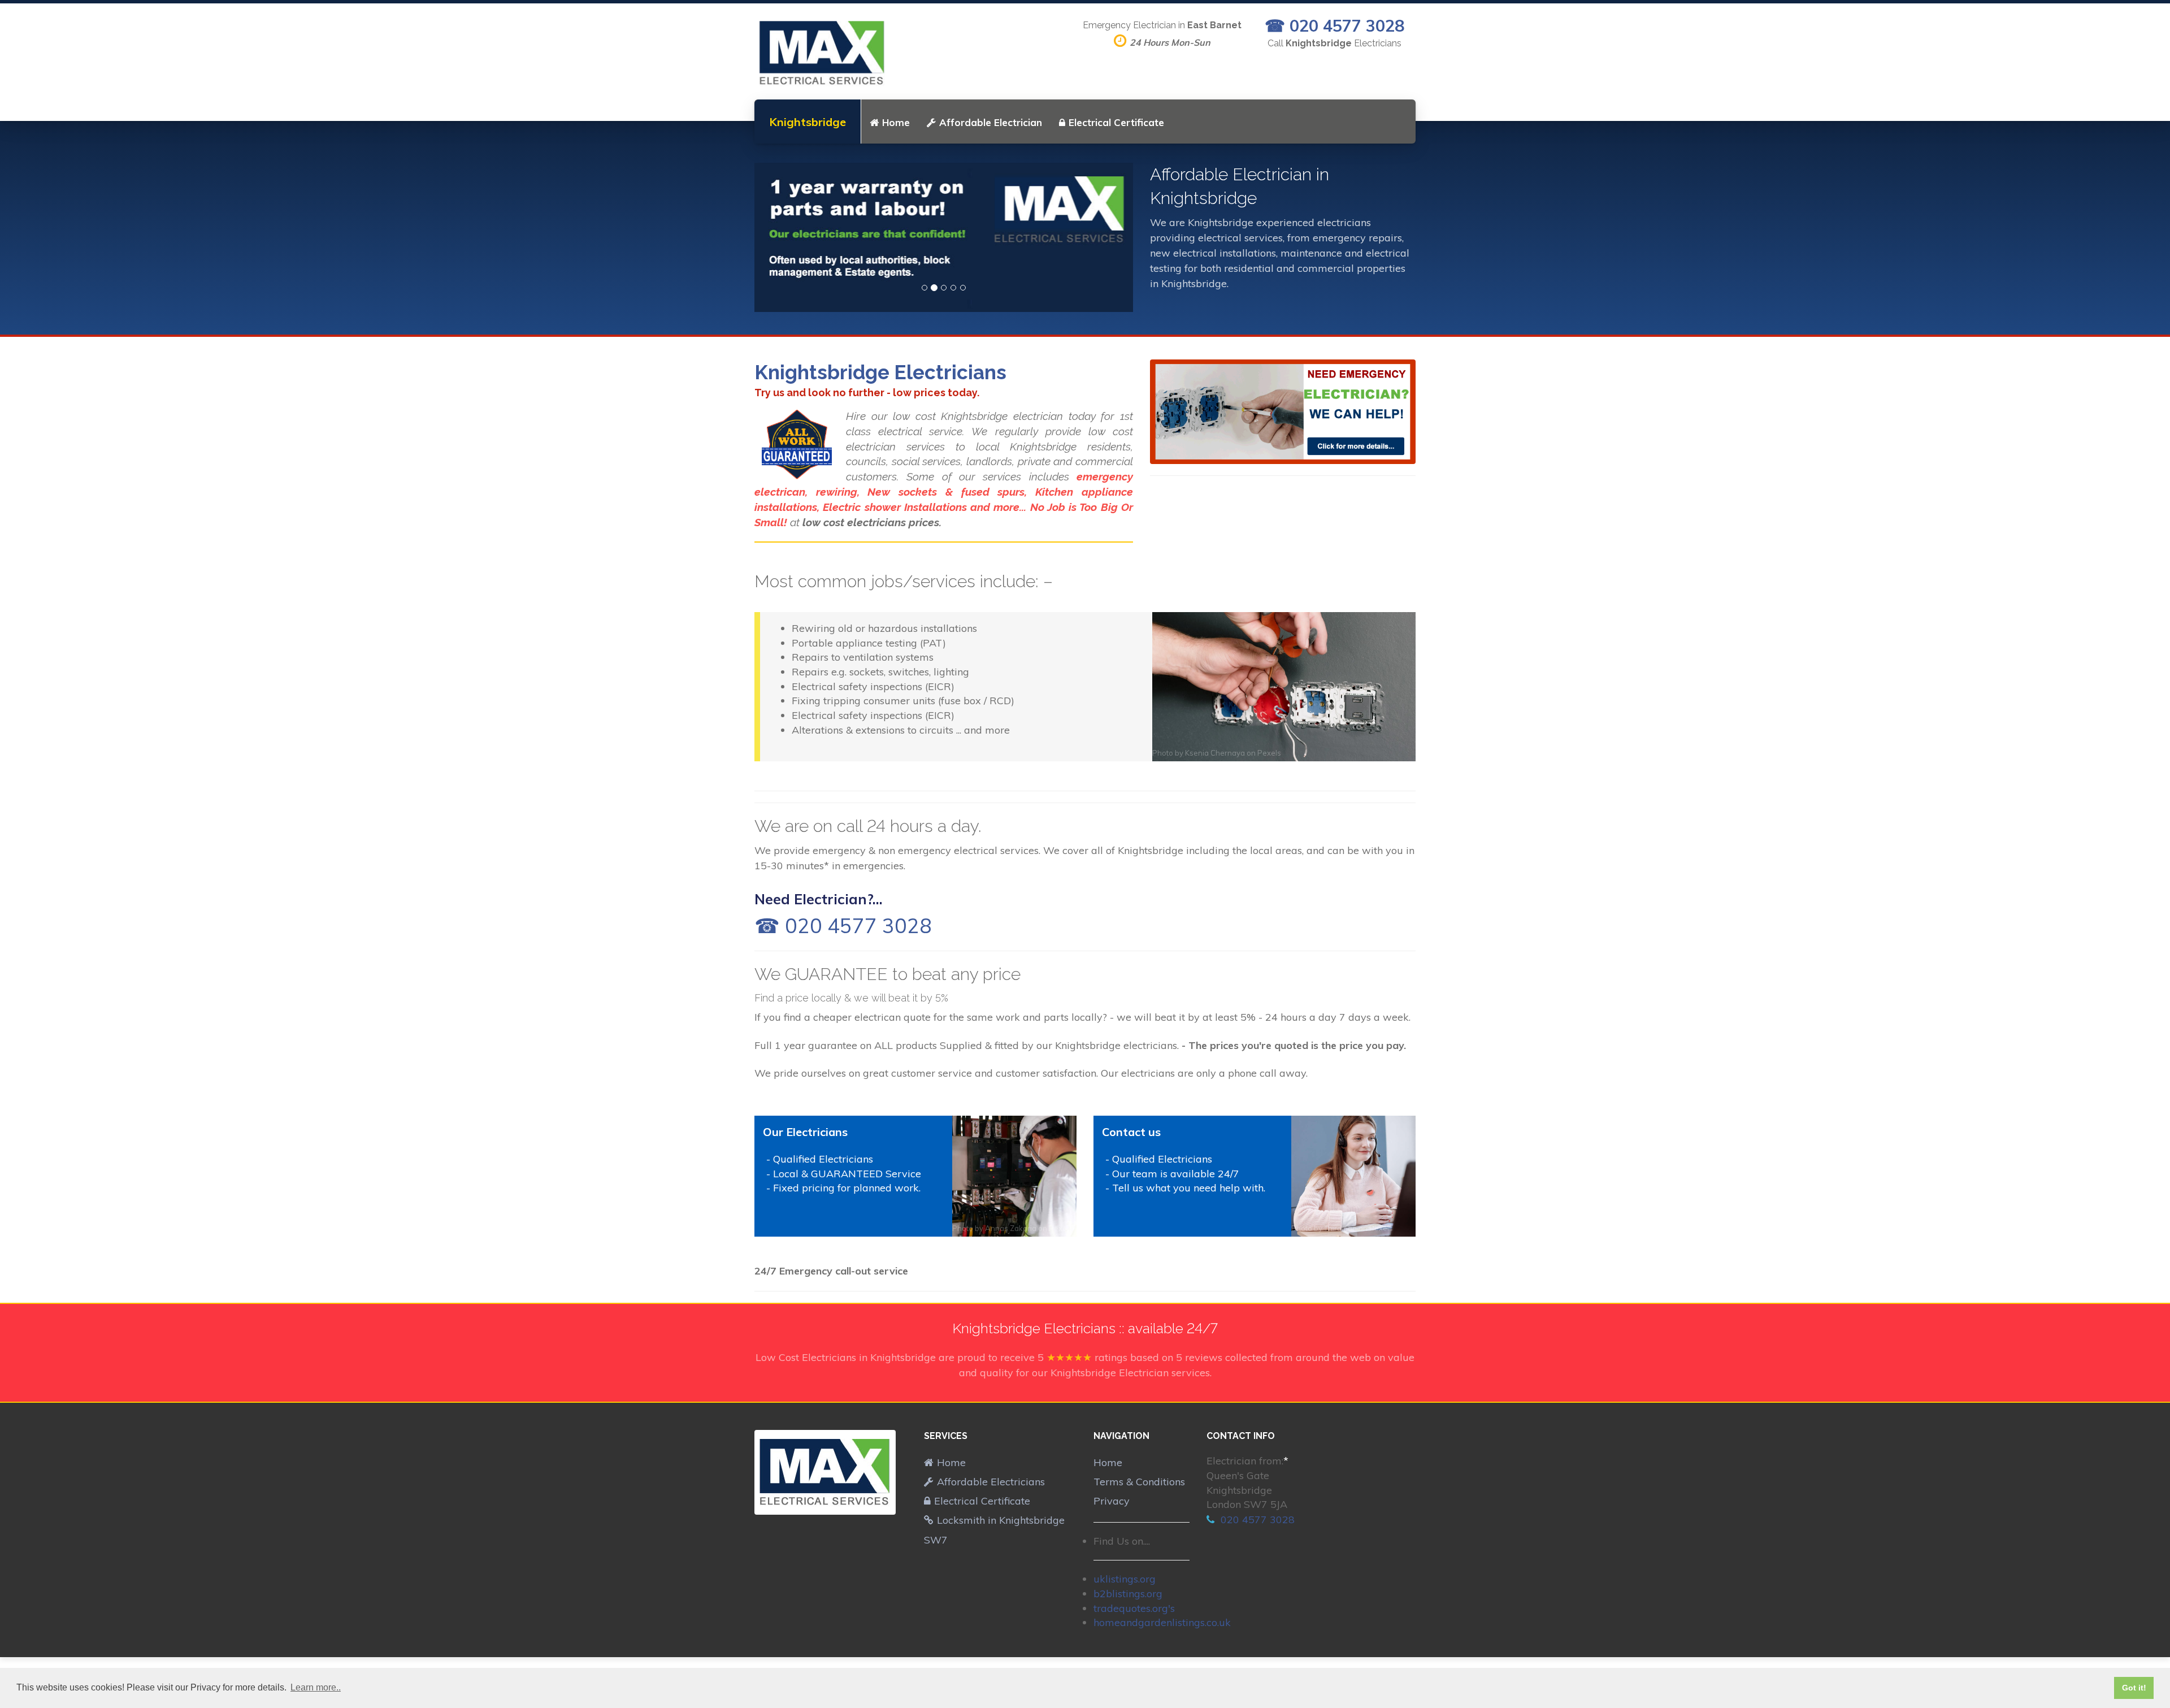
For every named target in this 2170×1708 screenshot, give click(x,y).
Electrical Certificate (1116, 122)
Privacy (1112, 1501)
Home (896, 122)
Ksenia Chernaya (1215, 753)
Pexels (1269, 753)
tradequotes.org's (1134, 1608)
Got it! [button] (2134, 1688)
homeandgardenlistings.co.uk (1162, 1622)
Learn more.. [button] (316, 1687)
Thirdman (1340, 1228)
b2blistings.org (1128, 1594)
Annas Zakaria (1011, 1228)
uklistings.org (1125, 1579)
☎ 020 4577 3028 (1334, 25)
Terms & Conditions (1139, 1482)
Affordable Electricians (991, 1482)
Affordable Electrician (991, 122)
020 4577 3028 (1256, 1520)
